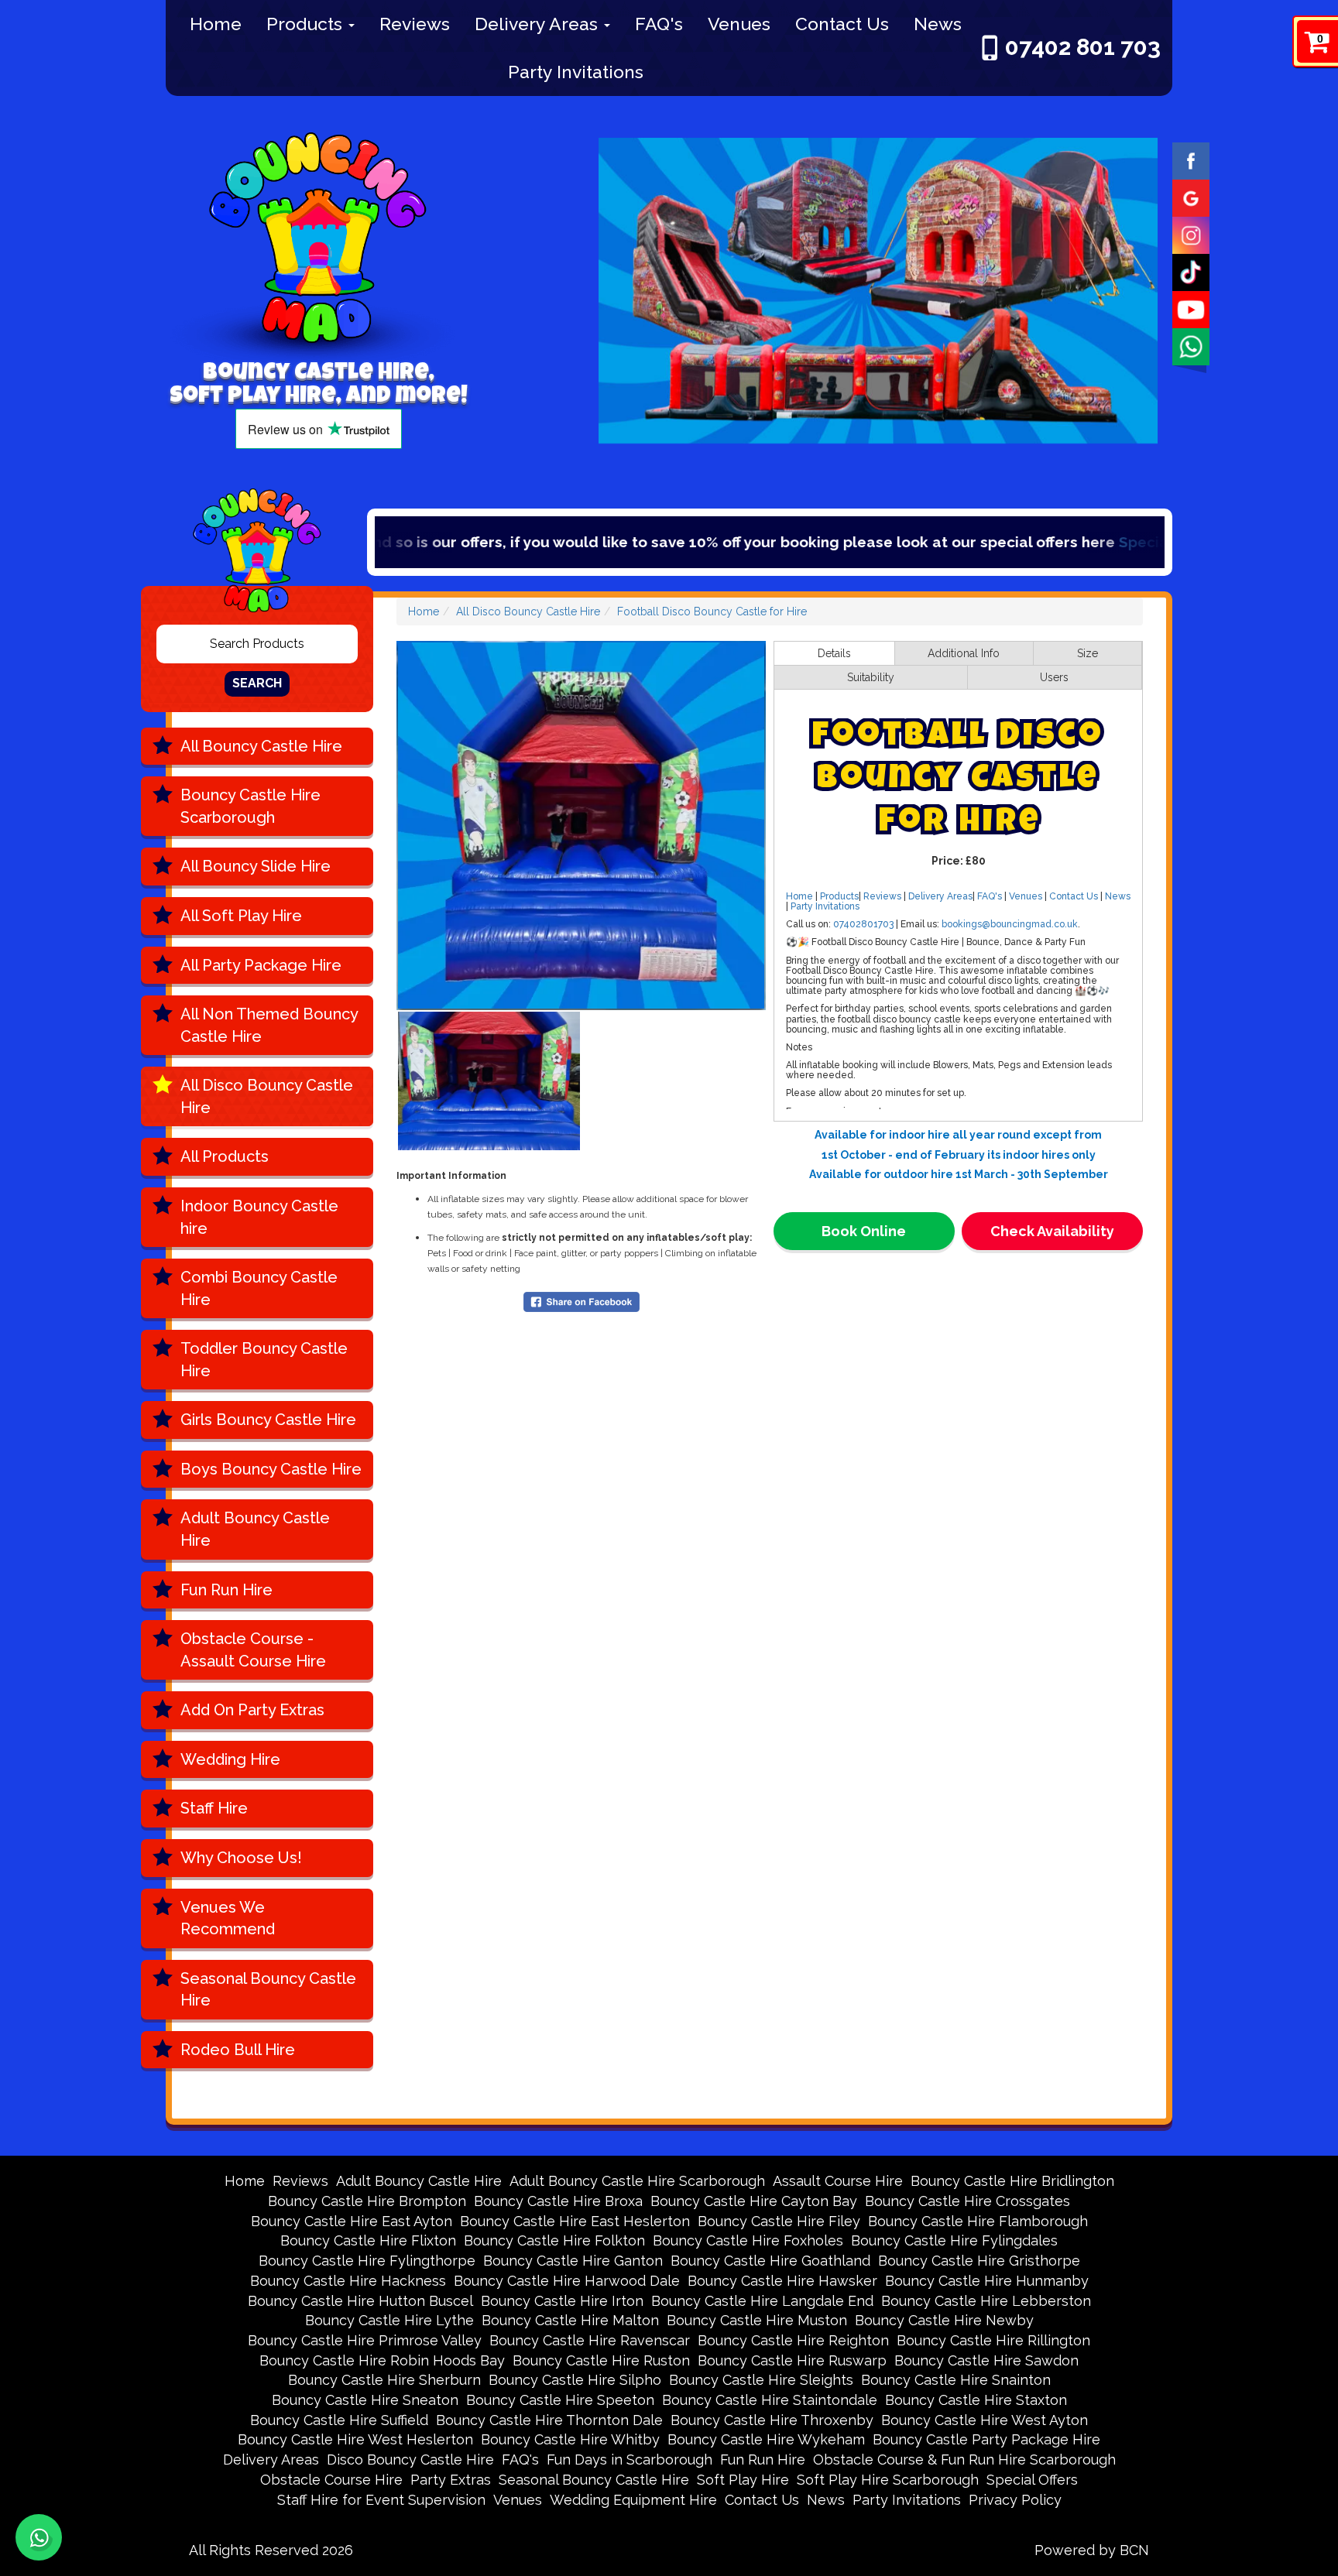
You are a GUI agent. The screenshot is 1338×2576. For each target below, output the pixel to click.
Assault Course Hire (838, 2181)
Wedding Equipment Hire (633, 2500)
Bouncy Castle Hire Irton (562, 2301)
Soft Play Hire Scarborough (888, 2480)
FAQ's (659, 24)
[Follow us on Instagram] (1191, 234)
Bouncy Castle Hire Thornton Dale (549, 2420)
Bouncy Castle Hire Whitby (570, 2439)
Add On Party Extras (252, 1710)
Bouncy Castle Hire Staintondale (770, 2400)
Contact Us (842, 24)
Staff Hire (214, 1808)
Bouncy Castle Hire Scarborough (250, 806)
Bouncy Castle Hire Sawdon (986, 2360)
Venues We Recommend (228, 1918)
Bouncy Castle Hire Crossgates (967, 2201)
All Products (225, 1156)
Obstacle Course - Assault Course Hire (253, 1650)
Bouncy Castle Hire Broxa (558, 2201)
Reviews (415, 24)
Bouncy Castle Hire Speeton (560, 2400)
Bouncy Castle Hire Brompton (367, 2201)
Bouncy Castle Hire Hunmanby (987, 2281)
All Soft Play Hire (241, 916)
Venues (739, 24)
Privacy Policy (1015, 2500)
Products (307, 24)
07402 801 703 (1083, 47)
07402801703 (863, 924)
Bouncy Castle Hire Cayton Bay (754, 2201)
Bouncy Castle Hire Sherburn (384, 2380)
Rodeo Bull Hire (238, 2050)
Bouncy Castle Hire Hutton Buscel (360, 2301)
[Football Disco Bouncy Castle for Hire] (581, 826)
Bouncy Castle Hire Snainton (956, 2380)
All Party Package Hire (261, 965)
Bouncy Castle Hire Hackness (348, 2281)
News (938, 24)
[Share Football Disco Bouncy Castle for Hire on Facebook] (582, 1300)
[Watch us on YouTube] (1191, 308)
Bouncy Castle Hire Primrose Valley (365, 2340)
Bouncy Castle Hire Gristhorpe (979, 2261)
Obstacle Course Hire (331, 2480)
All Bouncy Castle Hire (261, 746)
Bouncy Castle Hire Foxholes (748, 2240)
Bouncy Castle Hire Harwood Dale (567, 2281)
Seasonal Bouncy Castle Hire (268, 1990)
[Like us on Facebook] (1191, 159)
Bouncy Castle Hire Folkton (554, 2240)
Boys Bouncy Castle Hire (271, 1469)
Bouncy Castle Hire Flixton (368, 2240)
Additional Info (964, 653)
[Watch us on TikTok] (1191, 271)
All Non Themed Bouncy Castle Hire (269, 1025)
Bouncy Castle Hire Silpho (575, 2380)
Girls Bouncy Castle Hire (268, 1420)
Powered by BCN (1092, 2550)
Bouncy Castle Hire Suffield (339, 2420)
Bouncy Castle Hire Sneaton (365, 2400)
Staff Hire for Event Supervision (381, 2500)
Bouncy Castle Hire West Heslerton (355, 2439)
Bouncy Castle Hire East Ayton (352, 2221)
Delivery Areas (539, 24)
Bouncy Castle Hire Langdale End (762, 2301)
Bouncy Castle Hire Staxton (976, 2400)
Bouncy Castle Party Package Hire (986, 2439)
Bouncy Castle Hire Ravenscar (590, 2340)
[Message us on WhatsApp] (1191, 345)
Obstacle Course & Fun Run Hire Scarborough (964, 2460)
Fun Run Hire (226, 1590)
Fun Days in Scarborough (630, 2460)
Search (257, 683)
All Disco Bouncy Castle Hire (267, 1096)
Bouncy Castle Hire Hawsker (782, 2281)
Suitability (871, 677)
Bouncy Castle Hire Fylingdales (954, 2240)
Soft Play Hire (743, 2480)
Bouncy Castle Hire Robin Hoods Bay (382, 2360)
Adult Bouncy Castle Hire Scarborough (637, 2181)
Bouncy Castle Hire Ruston (601, 2360)
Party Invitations (576, 72)
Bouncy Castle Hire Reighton (793, 2340)
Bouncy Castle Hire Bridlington (1012, 2181)
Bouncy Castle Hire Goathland (770, 2261)
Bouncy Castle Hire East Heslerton (575, 2221)
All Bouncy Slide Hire (256, 866)
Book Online (864, 1231)
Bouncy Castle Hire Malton (570, 2320)
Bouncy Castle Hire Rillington (993, 2340)
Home (216, 24)
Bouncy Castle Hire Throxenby (772, 2420)
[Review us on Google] (1191, 197)
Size (1088, 653)
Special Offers (1014, 542)
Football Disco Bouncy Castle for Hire (712, 611)
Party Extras (451, 2480)
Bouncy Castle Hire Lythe (389, 2320)
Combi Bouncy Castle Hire (259, 1288)
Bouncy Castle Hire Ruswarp (792, 2360)
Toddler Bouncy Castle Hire (264, 1360)
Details (834, 653)
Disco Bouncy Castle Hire (410, 2460)
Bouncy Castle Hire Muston (757, 2320)
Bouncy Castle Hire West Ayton (985, 2420)
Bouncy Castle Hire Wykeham (766, 2439)
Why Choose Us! (241, 1858)
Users (1054, 677)
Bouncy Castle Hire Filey (779, 2221)
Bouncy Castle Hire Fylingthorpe (367, 2261)
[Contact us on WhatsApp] (39, 2537)
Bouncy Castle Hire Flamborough (978, 2221)
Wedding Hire (230, 1759)
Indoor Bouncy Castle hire (259, 1217)
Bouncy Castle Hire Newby (944, 2320)
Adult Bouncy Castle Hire (255, 1529)
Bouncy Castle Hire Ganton (573, 2261)
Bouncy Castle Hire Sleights (761, 2380)
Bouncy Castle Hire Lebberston (986, 2301)
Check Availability (1052, 1231)
